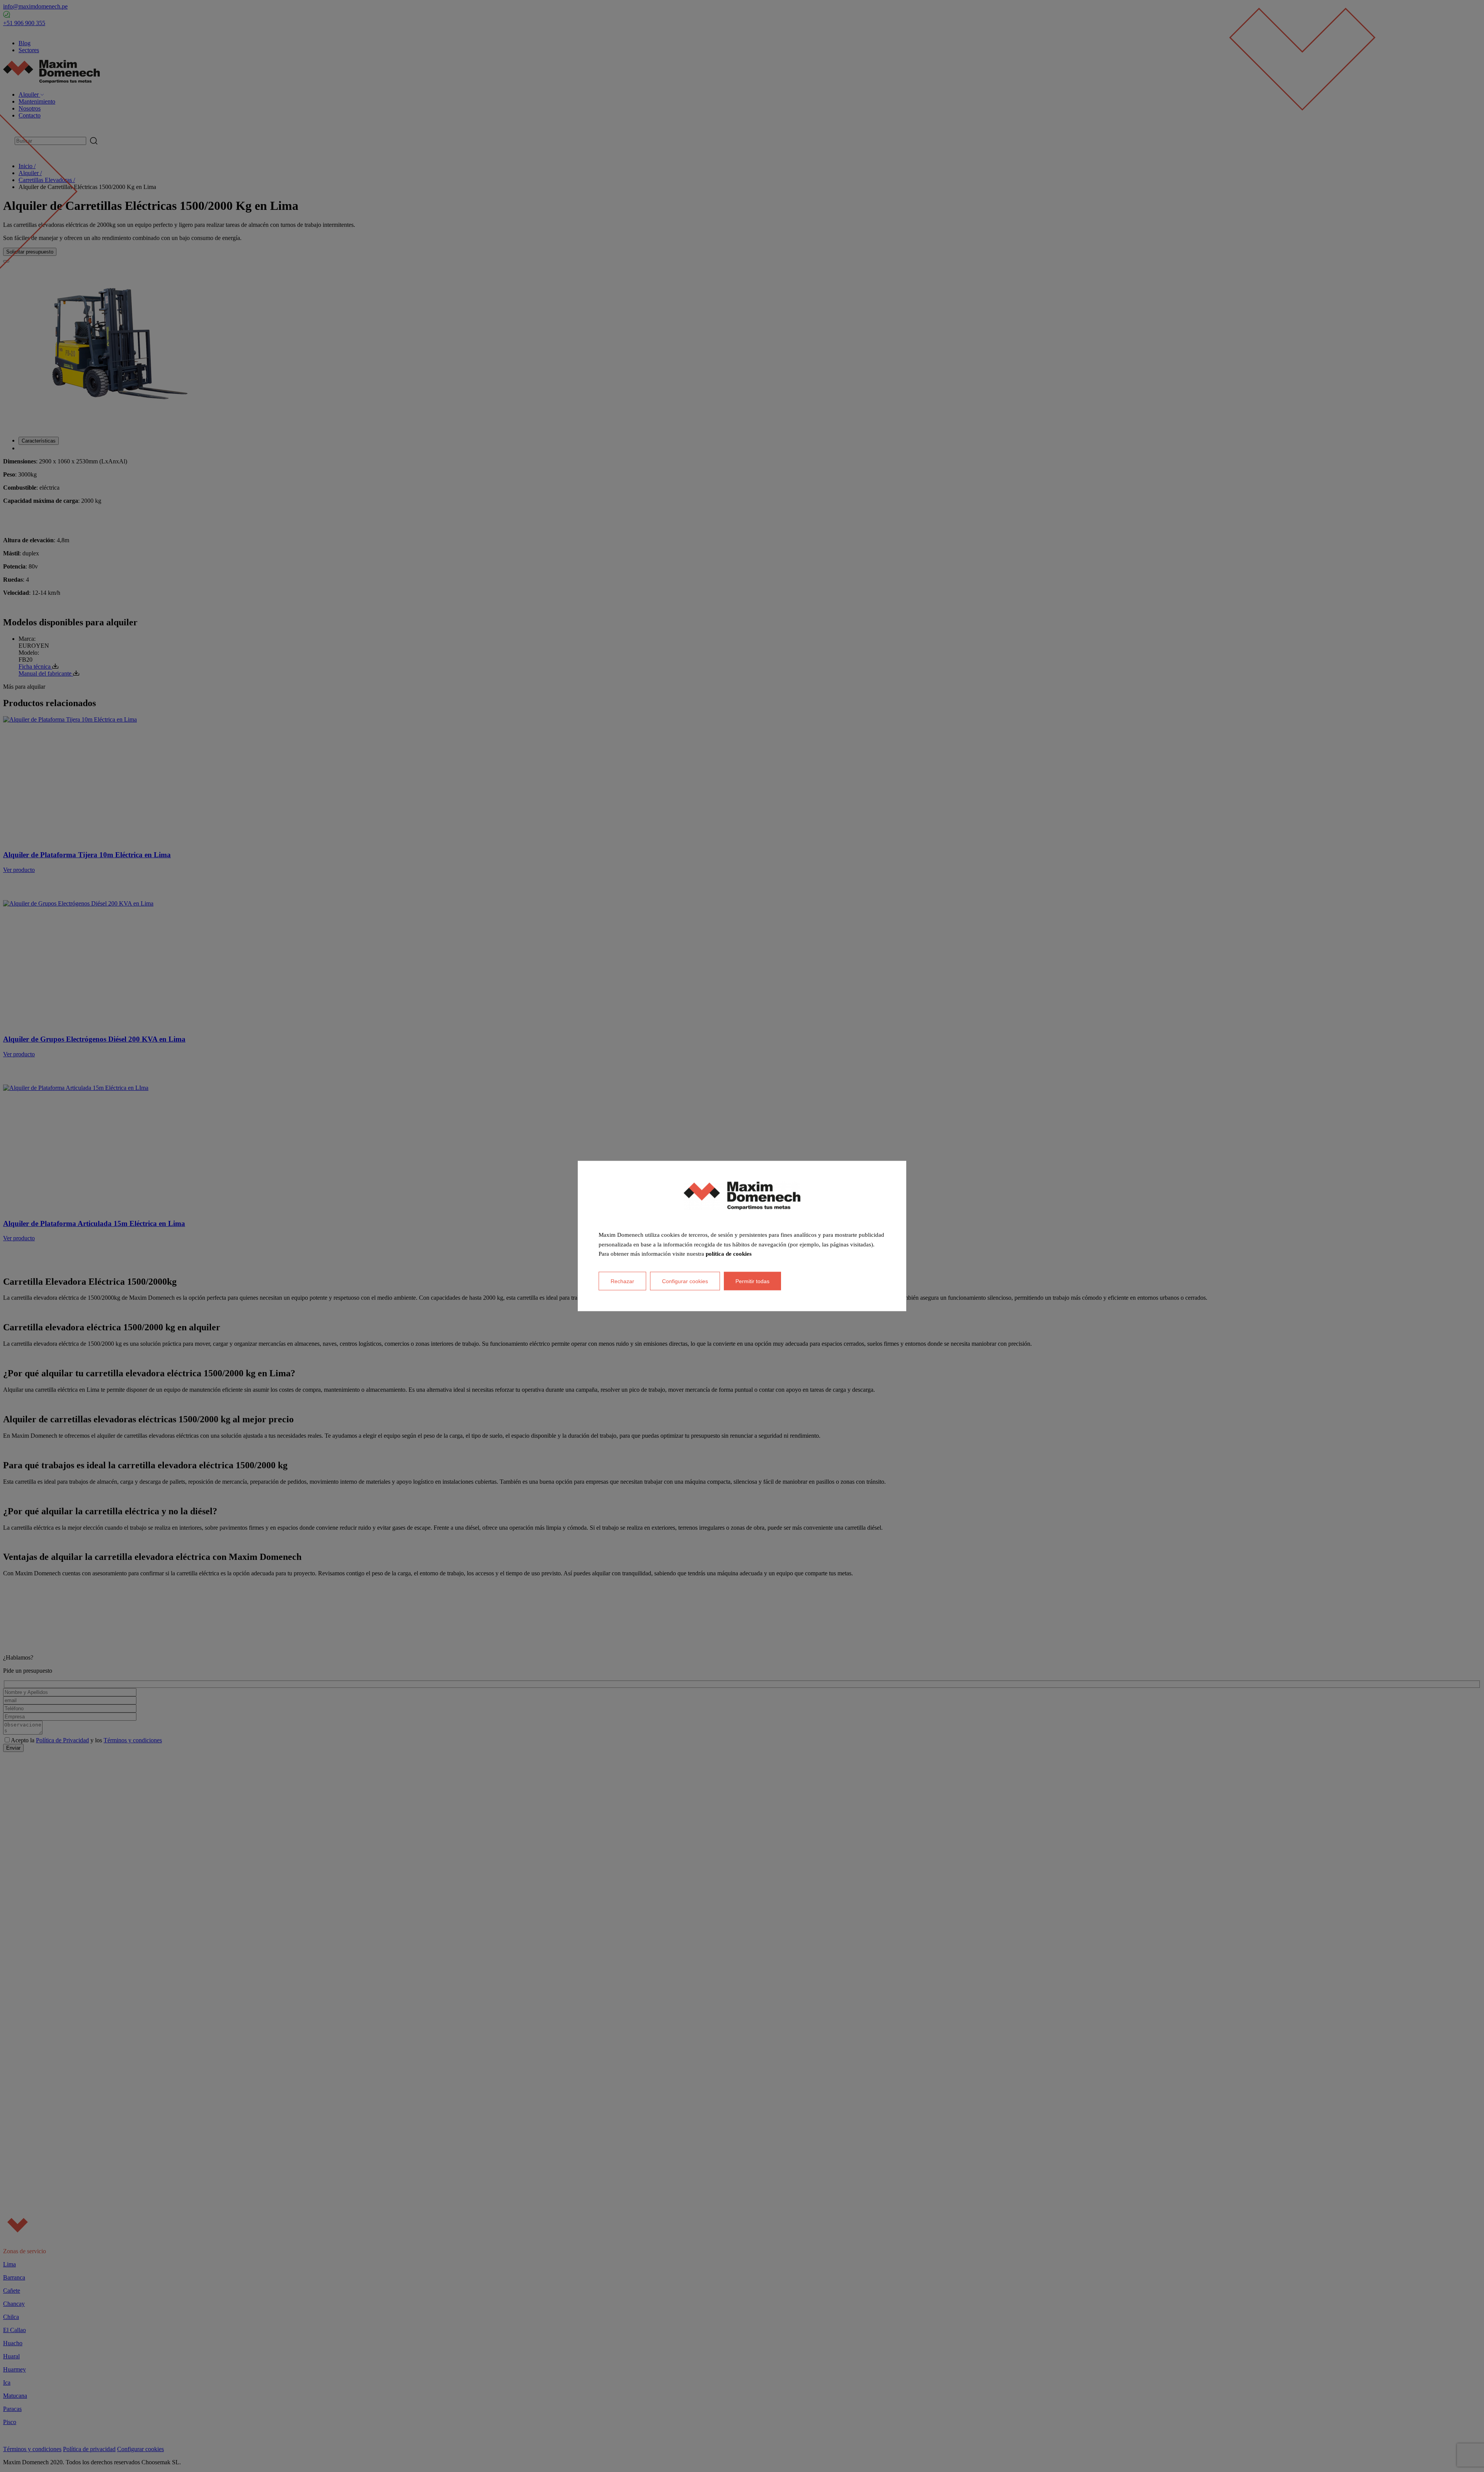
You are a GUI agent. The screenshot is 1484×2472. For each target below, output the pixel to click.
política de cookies (729, 1254)
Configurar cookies (685, 1281)
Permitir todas (752, 1281)
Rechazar (622, 1281)
